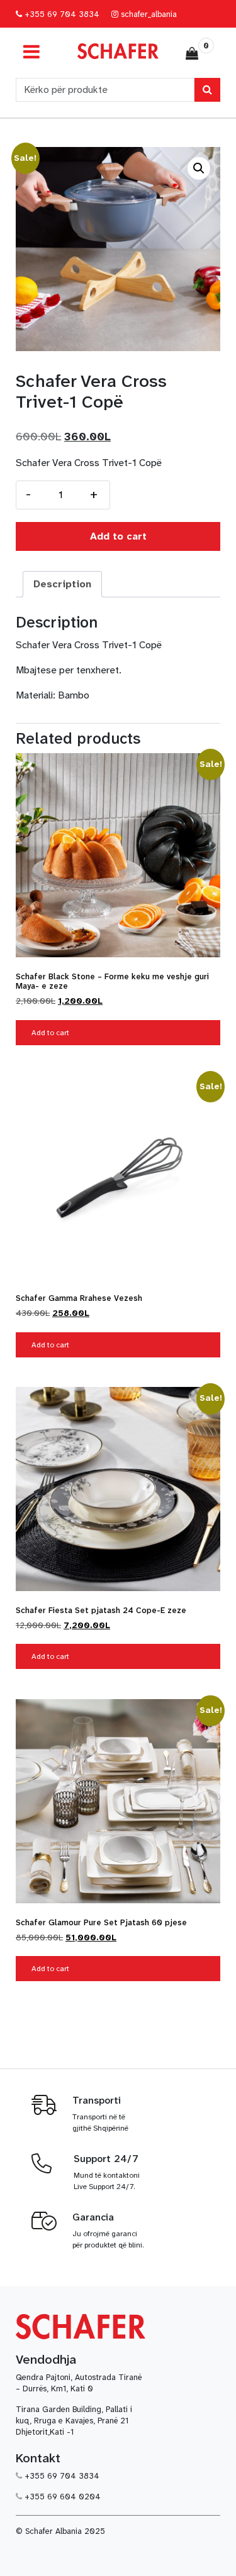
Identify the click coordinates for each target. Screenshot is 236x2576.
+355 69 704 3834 (61, 14)
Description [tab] (62, 584)
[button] (199, 168)
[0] (192, 53)
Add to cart (118, 536)
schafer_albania (148, 14)
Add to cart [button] (50, 1033)
